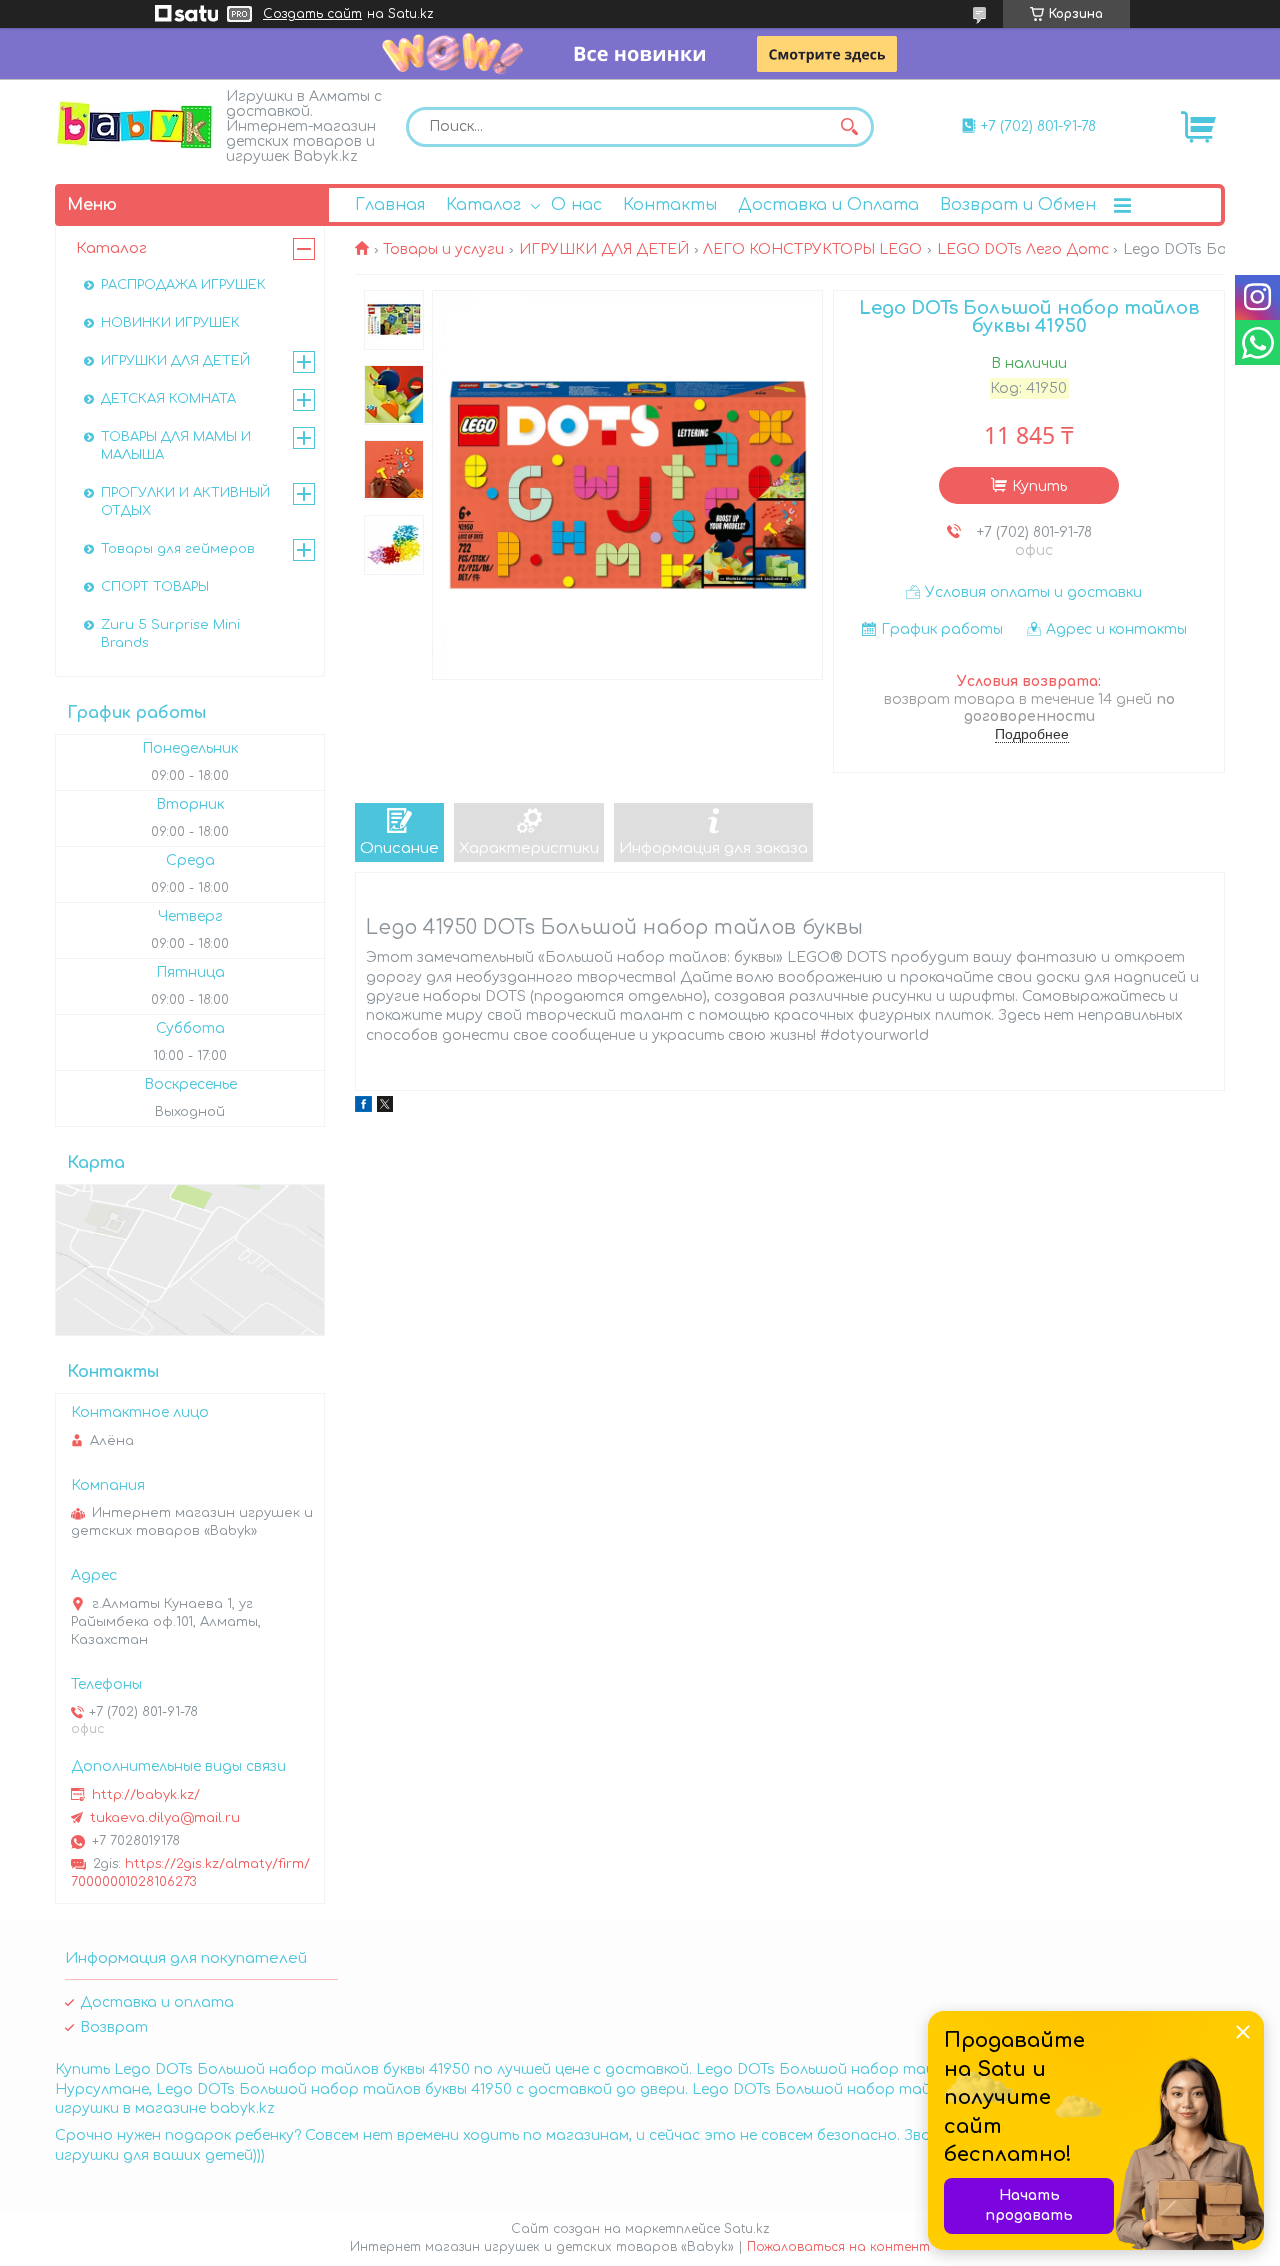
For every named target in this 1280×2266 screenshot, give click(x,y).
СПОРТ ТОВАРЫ (155, 587)
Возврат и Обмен (1018, 205)
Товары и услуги (443, 249)
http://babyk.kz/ (146, 1795)
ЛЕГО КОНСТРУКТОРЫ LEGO (812, 249)
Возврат (114, 2027)
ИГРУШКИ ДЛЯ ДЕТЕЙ (604, 249)
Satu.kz (747, 2229)
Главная (390, 205)
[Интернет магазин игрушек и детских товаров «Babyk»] (135, 124)
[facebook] (363, 1107)
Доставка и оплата (157, 2002)
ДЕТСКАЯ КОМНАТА (168, 399)
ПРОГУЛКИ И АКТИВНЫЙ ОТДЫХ (185, 502)
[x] (385, 1107)
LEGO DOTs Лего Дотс (1023, 249)
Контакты (670, 205)
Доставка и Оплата (828, 205)
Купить (1039, 486)
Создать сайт (312, 14)
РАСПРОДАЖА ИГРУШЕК (183, 285)
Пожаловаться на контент (838, 2247)
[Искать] (849, 127)
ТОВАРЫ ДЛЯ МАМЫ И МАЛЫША (176, 446)
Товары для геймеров (178, 549)
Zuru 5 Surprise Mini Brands (170, 634)
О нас (576, 205)
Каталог (483, 205)
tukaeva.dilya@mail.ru (165, 1818)
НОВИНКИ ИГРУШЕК (170, 323)
